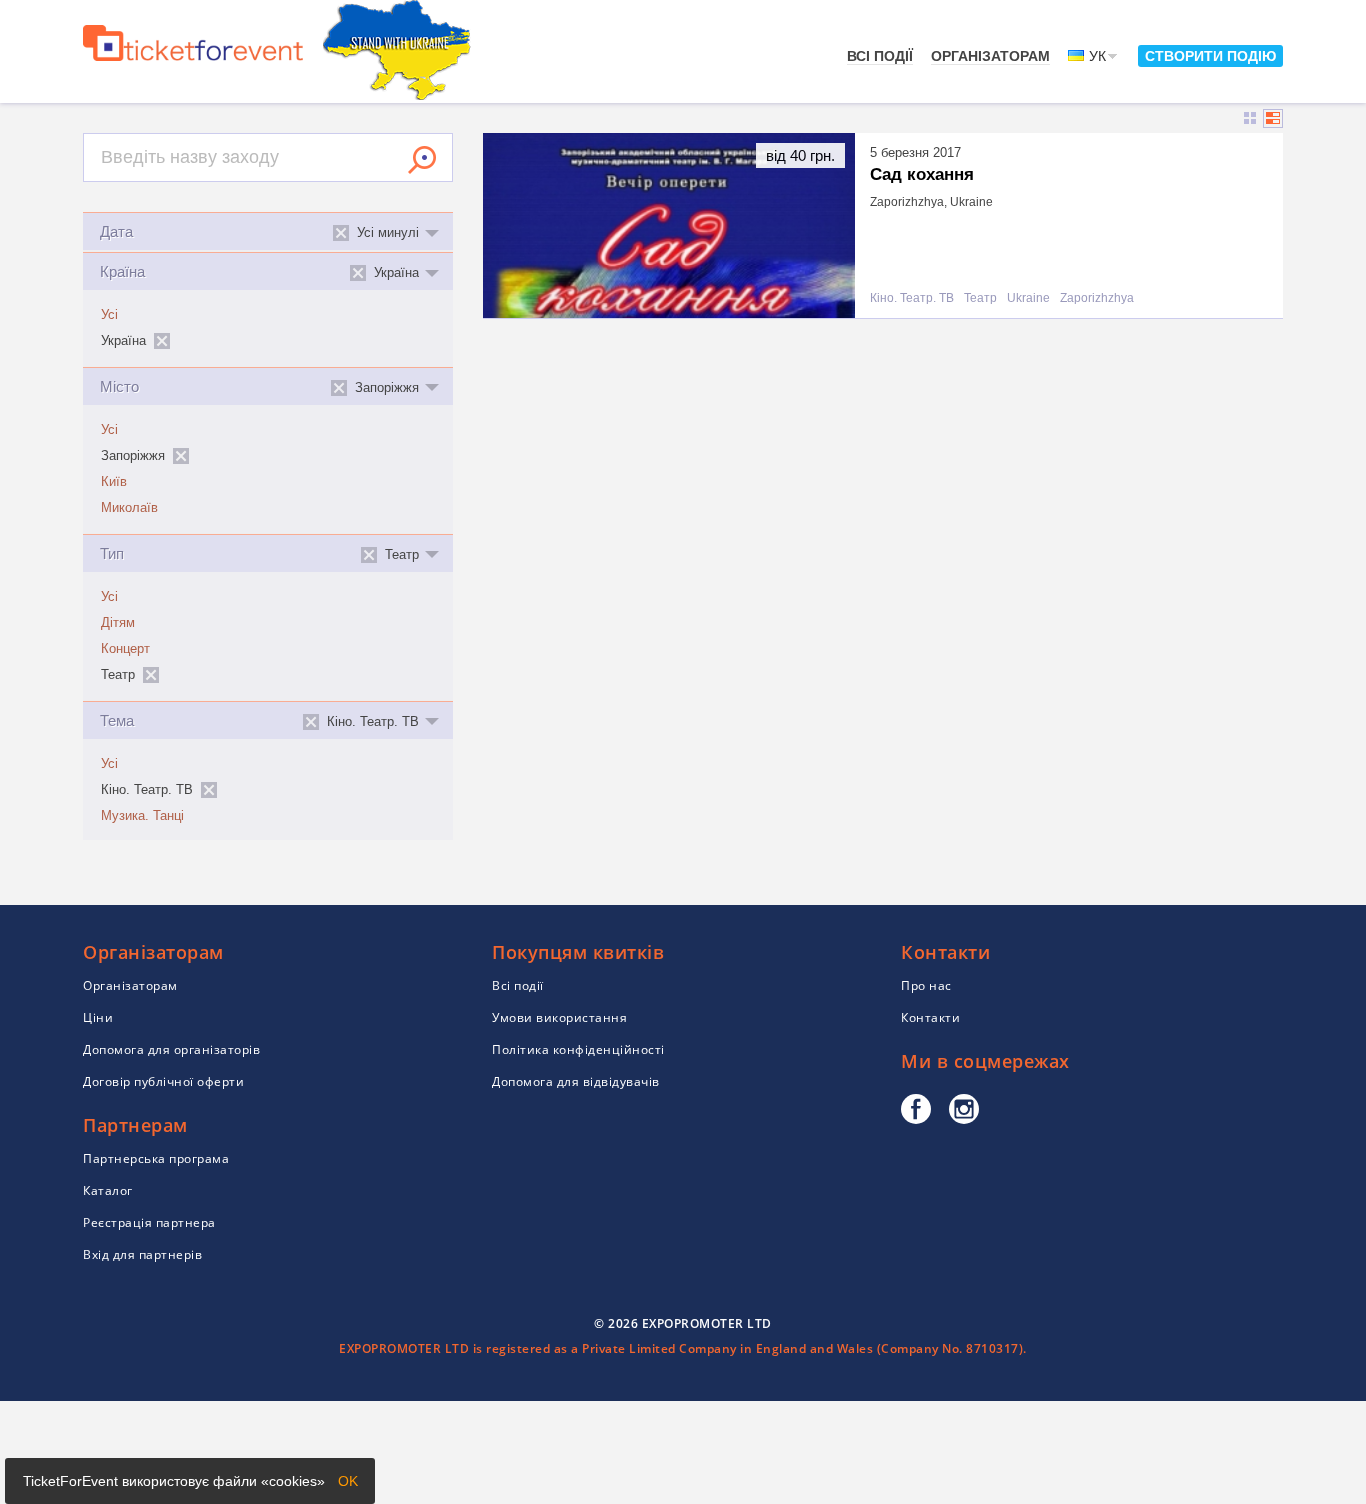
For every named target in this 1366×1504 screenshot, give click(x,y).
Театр (980, 298)
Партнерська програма (156, 1158)
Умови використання (559, 1017)
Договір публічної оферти (163, 1081)
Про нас (926, 985)
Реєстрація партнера (149, 1222)
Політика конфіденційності (578, 1049)
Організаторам (990, 56)
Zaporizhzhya (1097, 298)
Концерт (125, 649)
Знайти (422, 160)
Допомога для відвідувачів (576, 1081)
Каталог (108, 1190)
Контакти (930, 1017)
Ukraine (1028, 298)
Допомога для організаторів (171, 1049)
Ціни (98, 1017)
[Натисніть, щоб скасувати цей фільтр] (162, 341)
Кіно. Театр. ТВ (912, 298)
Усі (109, 315)
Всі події (880, 56)
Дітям (118, 623)
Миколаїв (129, 508)
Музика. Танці (142, 816)
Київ (114, 482)
